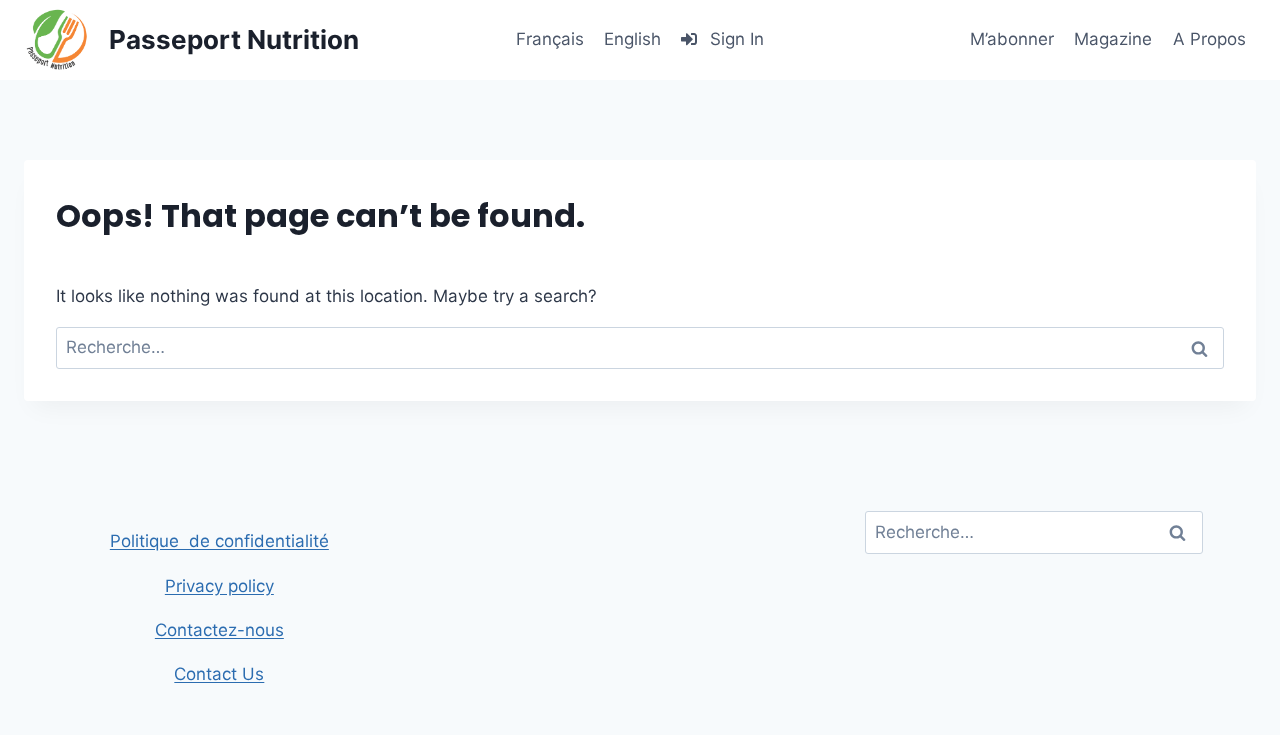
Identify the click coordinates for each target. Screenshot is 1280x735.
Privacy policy (219, 586)
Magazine (1113, 39)
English (632, 39)
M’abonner (1012, 39)
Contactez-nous (219, 630)
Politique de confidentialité (219, 541)
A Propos (1209, 39)
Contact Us (219, 674)
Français (550, 39)
